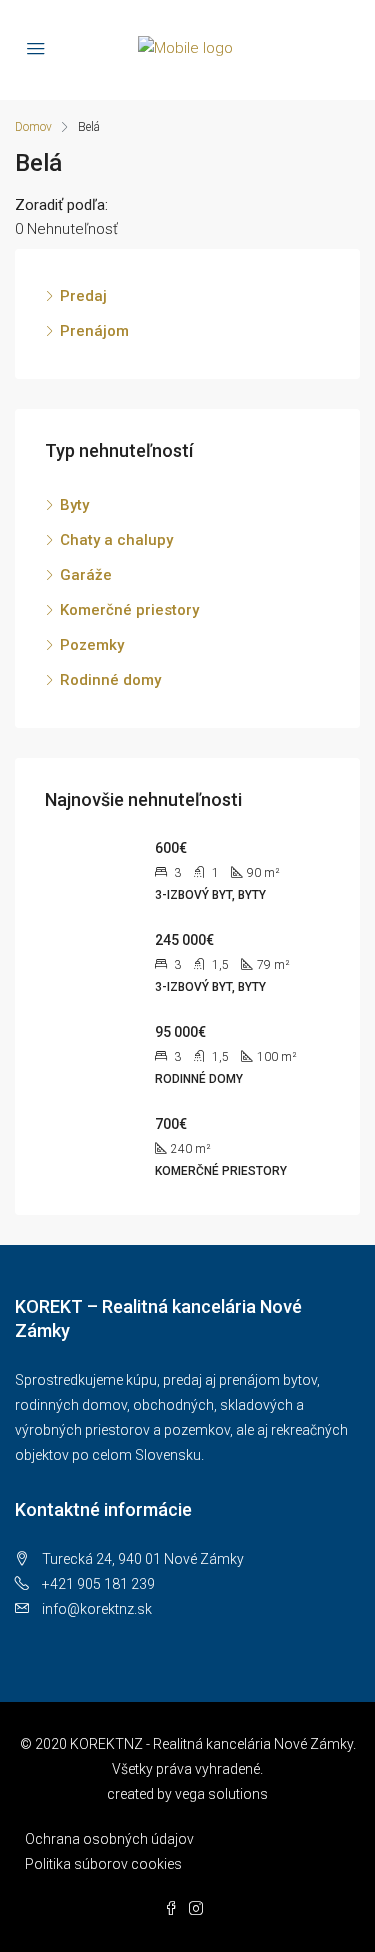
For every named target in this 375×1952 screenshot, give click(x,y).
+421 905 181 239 (98, 1584)
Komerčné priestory (129, 610)
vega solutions (221, 1794)
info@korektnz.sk (97, 1609)
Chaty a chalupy (116, 540)
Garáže (86, 575)
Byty (74, 505)
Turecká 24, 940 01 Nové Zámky (143, 1559)
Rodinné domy (110, 680)
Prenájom (94, 331)
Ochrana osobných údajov (109, 1839)
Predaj (83, 296)
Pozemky (92, 645)
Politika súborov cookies (103, 1864)
